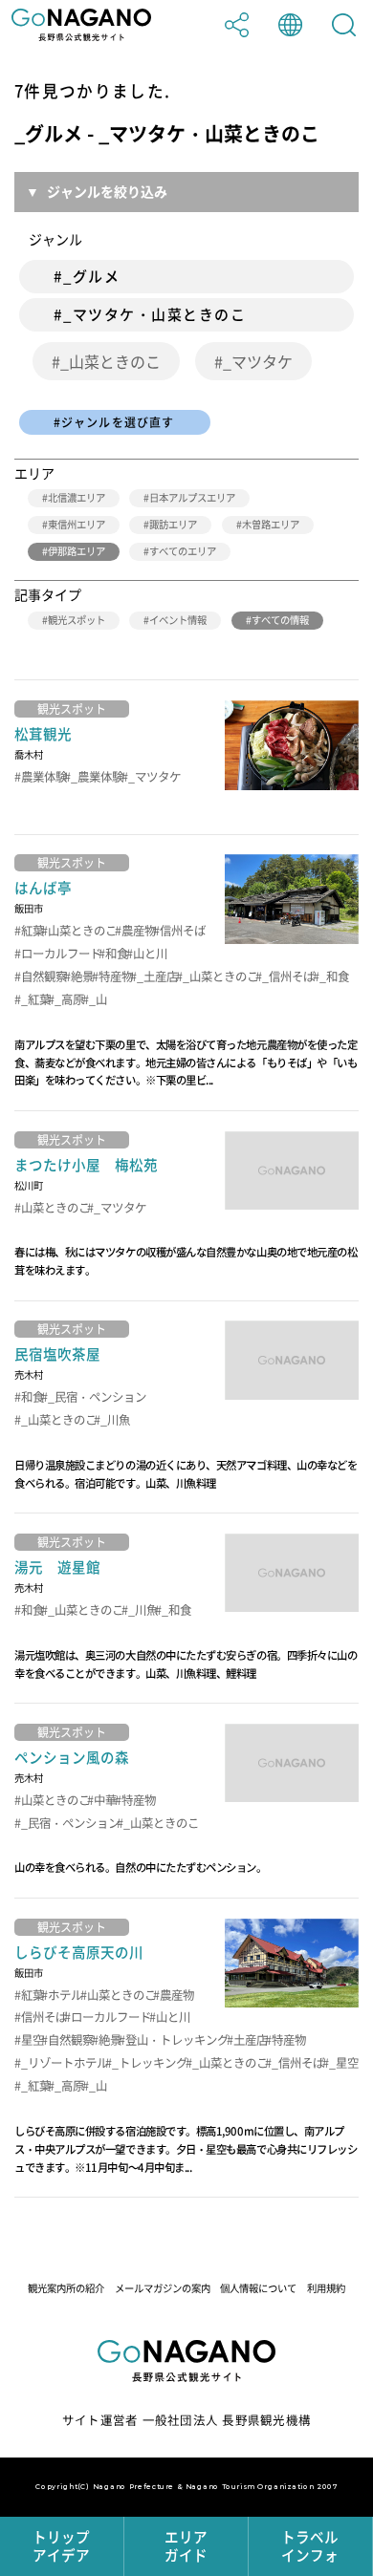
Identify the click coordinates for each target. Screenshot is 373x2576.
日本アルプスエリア (192, 497)
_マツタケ (258, 361)
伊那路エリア (77, 551)
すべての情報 (280, 620)
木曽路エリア (271, 524)
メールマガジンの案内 (163, 2288)
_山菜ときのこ (110, 361)
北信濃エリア (77, 497)
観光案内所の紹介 (66, 2288)
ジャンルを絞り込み (107, 191)
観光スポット (77, 620)
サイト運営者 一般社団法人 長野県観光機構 (186, 2420)
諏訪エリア (173, 524)
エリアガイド (186, 2546)
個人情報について (258, 2288)
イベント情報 (178, 620)
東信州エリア (77, 524)
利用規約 (326, 2288)
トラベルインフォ (310, 2546)
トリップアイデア (61, 2546)
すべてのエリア (183, 551)
